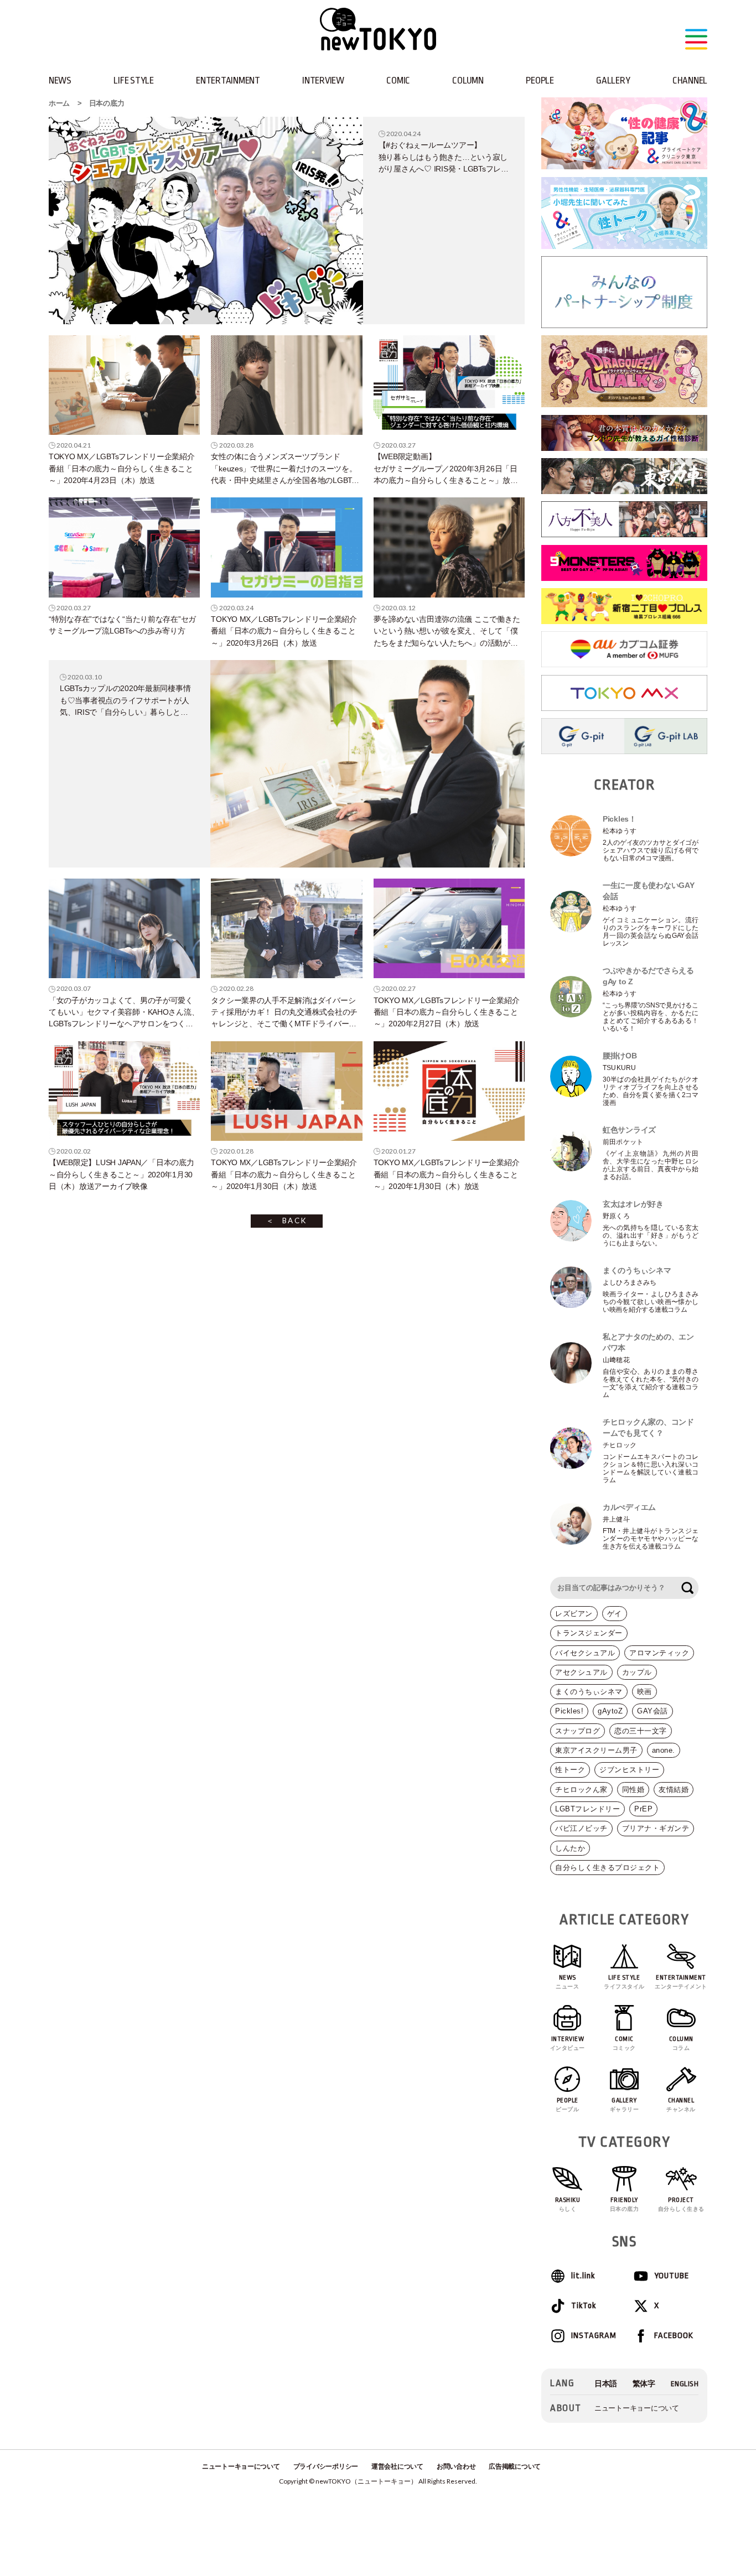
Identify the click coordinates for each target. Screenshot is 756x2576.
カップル (637, 1672)
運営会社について (397, 2466)
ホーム (59, 103)
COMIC (398, 80)
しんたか (570, 1848)
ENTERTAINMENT (228, 80)
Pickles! (569, 1711)
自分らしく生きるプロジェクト (607, 1868)
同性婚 (633, 1790)
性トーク (570, 1770)
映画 (644, 1692)
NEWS (60, 80)
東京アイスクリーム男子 (596, 1750)
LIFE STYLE (133, 80)
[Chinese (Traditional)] (644, 2384)
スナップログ (578, 1731)
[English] (685, 2384)
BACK (295, 1221)
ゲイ (615, 1614)
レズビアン (574, 1614)
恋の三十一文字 (641, 1731)
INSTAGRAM (593, 2336)
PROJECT (681, 2204)
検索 (687, 1588)
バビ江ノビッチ (581, 1828)
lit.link (583, 2276)
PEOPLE (540, 80)
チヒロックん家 (581, 1790)
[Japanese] (606, 2384)
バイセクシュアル (585, 1653)
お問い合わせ (456, 2466)
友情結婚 (674, 1790)
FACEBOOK (674, 2336)
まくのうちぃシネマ (589, 1692)
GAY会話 (653, 1711)
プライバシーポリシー (326, 2466)
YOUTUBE (672, 2276)
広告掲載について (515, 2466)
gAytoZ (610, 1711)
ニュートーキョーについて (637, 2408)
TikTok (584, 2306)
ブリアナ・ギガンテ (656, 1828)
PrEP (643, 1809)
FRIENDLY (625, 2204)
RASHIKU (568, 2204)
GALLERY (613, 80)
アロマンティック (659, 1653)
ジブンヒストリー (629, 1770)
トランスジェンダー (589, 1633)
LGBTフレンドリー (587, 1809)
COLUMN (468, 80)
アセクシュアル (581, 1672)
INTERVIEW (323, 80)
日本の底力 (107, 103)
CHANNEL (690, 80)
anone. (664, 1750)
